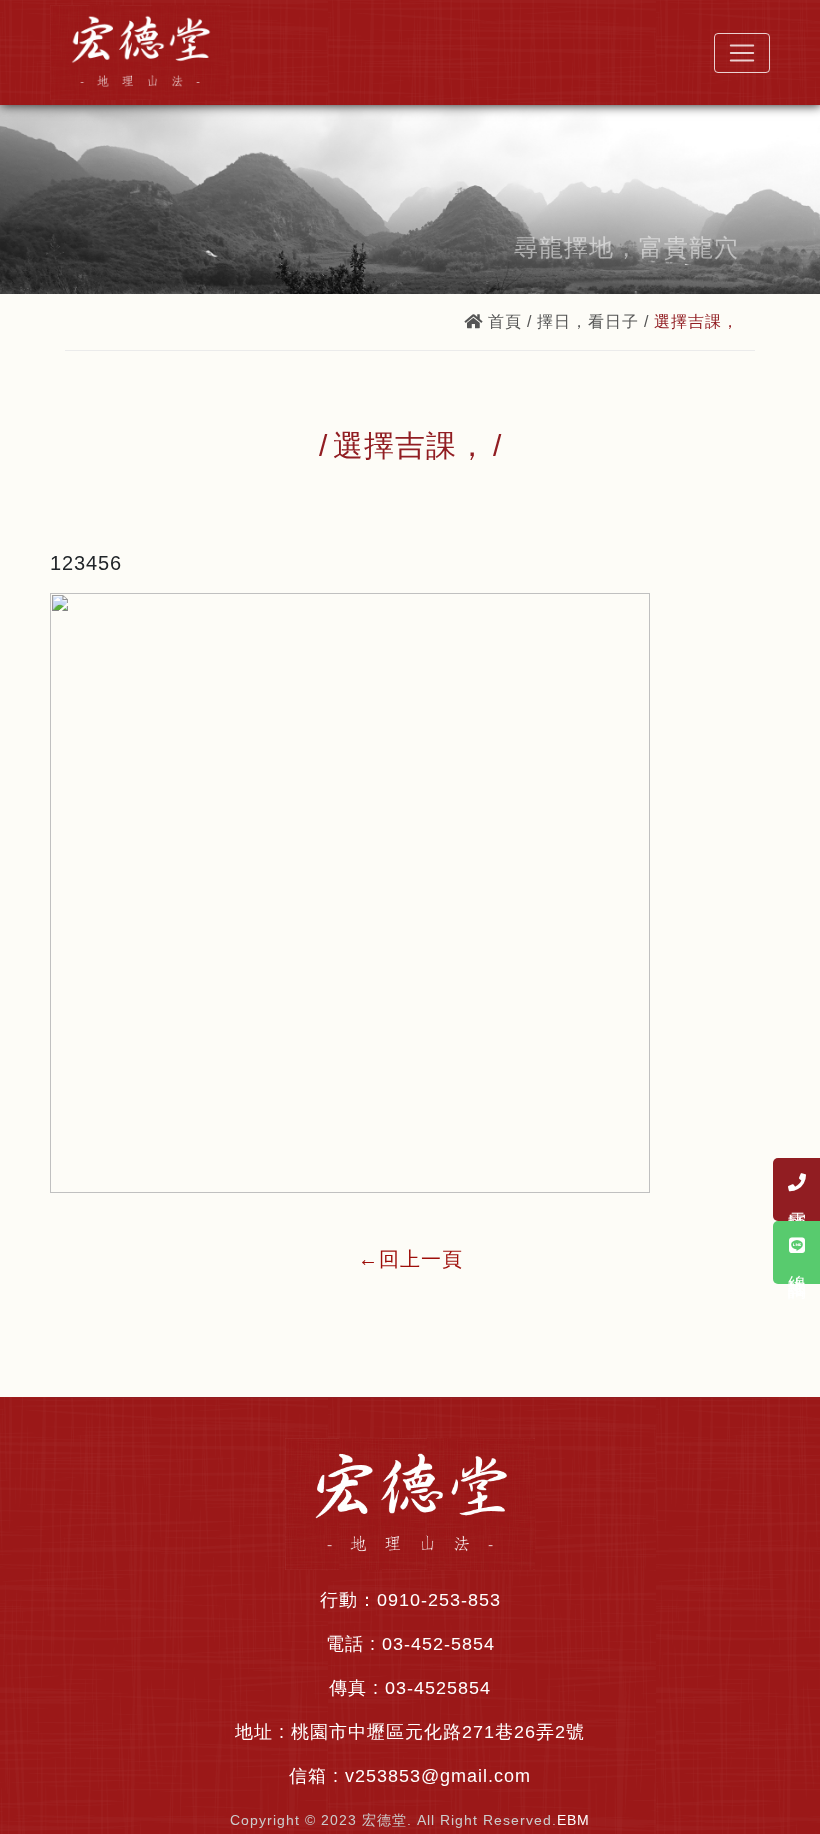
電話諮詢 (797, 1202)
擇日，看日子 (588, 321)
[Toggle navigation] (742, 53)
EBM (573, 1820)
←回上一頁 (410, 1259)
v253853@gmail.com (438, 1776)
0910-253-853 (439, 1600)
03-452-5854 (438, 1644)
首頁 (505, 321)
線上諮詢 (797, 1265)
